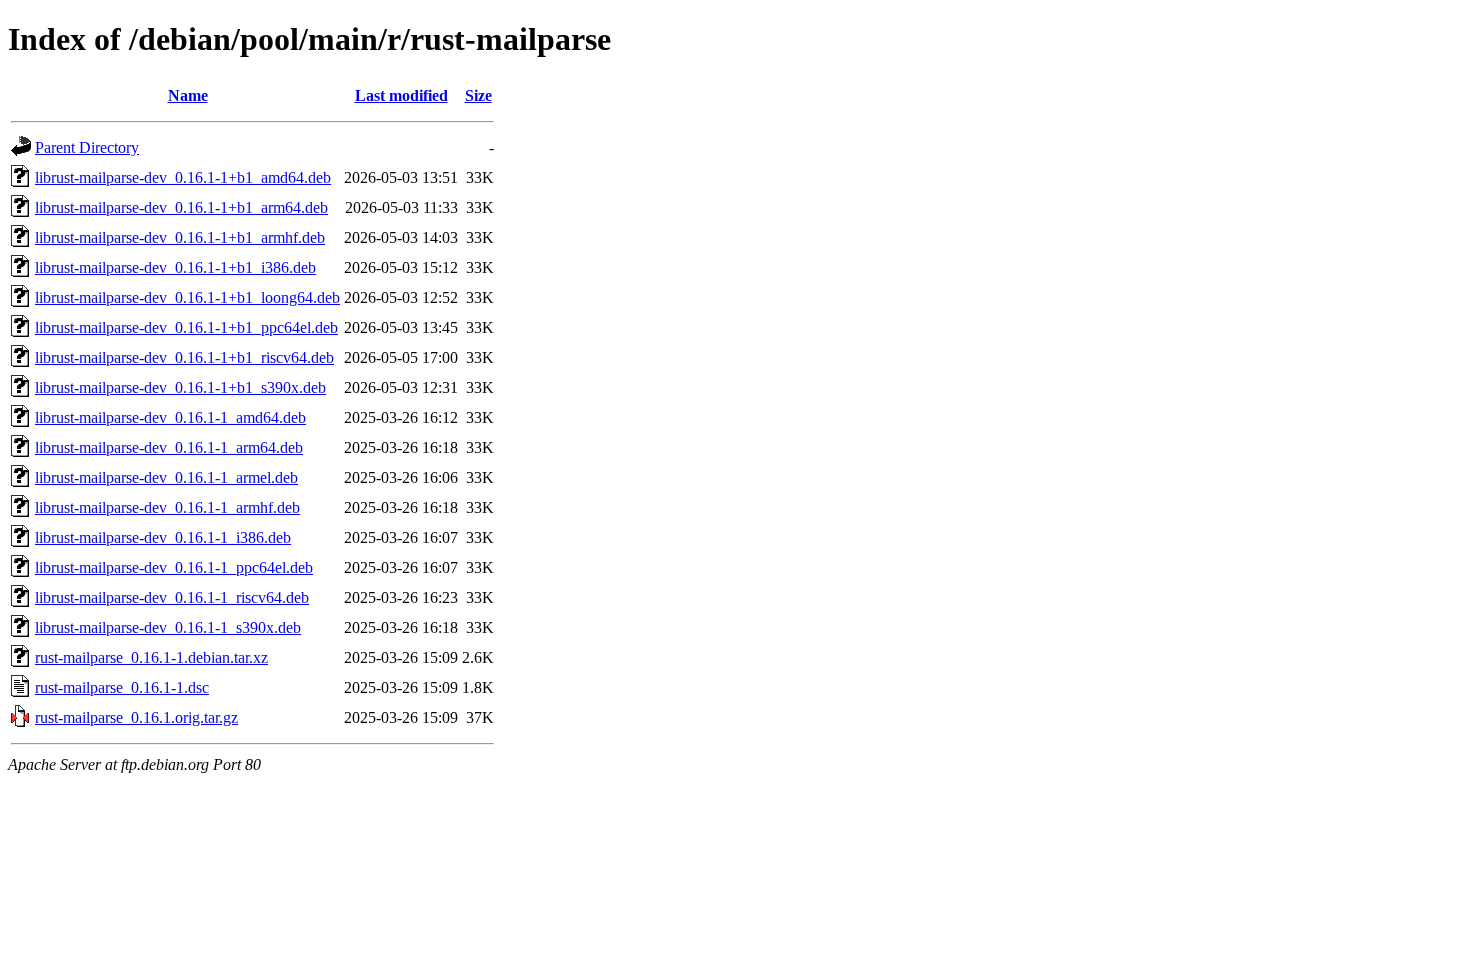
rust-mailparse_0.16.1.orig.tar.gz (136, 717)
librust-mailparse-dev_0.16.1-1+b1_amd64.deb (183, 177)
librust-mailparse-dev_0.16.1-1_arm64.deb (169, 447)
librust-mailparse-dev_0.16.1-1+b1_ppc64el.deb (186, 327)
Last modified (401, 95)
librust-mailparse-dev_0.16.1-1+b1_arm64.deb (181, 207)
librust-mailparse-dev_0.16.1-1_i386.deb (163, 537)
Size (478, 95)
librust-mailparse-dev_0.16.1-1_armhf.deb (167, 507)
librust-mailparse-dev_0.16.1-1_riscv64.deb (172, 597)
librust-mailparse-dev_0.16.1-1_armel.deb (166, 477)
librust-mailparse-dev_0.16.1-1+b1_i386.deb (175, 267)
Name (188, 95)
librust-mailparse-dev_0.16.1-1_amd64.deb (170, 417)
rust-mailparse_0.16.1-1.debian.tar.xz (151, 657)
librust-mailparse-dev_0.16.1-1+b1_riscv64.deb (184, 357)
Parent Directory (87, 147)
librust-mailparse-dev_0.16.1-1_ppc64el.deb (174, 567)
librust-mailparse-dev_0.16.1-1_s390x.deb (168, 627)
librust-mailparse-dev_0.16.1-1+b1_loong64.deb (187, 297)
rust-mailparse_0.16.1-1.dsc (122, 687)
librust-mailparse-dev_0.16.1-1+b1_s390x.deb (180, 387)
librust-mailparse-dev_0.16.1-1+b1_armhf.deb (180, 237)
